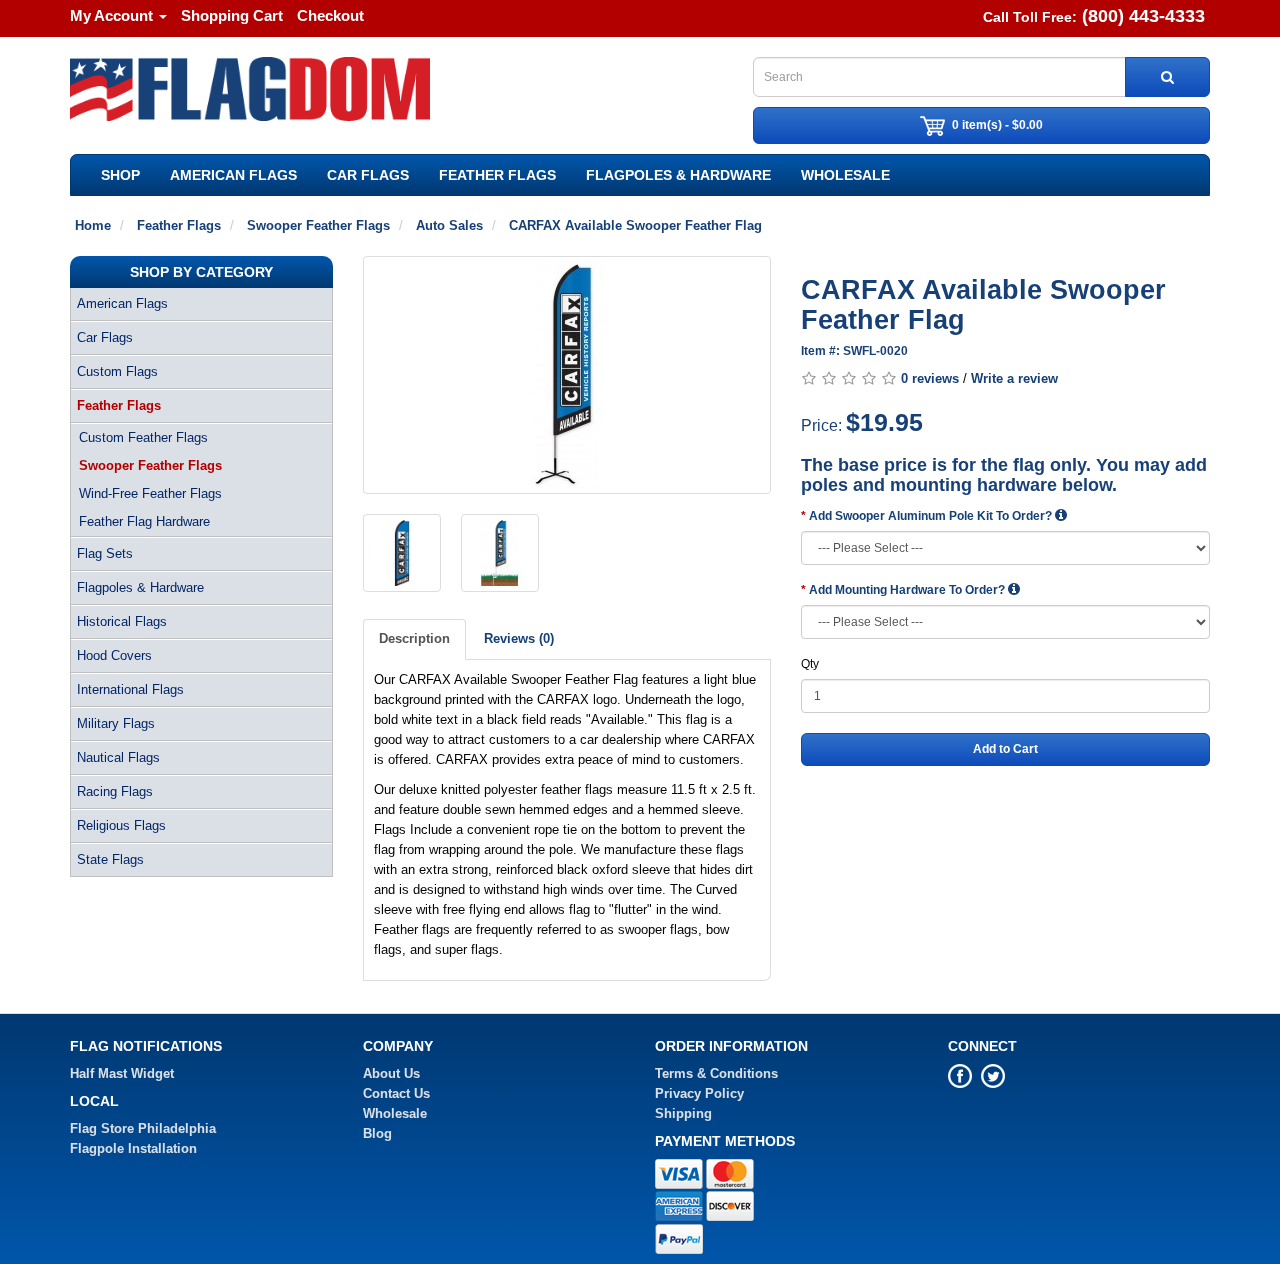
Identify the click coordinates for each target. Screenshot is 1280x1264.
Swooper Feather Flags (150, 465)
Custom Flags (117, 371)
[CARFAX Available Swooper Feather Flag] (567, 375)
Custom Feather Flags (143, 437)
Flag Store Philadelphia (143, 1128)
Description (414, 638)
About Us (391, 1073)
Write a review (1014, 378)
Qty (810, 664)
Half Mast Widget (122, 1073)
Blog (377, 1133)
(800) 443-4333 (1143, 16)
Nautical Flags (118, 757)
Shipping (683, 1113)
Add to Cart (1005, 749)
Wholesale (845, 175)
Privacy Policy (699, 1093)
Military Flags (116, 723)
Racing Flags (115, 791)
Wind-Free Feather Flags (150, 493)
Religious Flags (121, 825)
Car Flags (368, 175)
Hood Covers (114, 655)
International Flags (130, 689)
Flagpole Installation (133, 1148)
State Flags (110, 859)
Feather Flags (497, 175)
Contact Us (396, 1093)
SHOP (120, 175)
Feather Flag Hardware (144, 521)
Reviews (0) (519, 638)
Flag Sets (105, 553)
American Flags (233, 175)
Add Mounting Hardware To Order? (908, 590)
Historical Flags (122, 621)
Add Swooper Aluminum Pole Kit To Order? (932, 516)
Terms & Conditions (716, 1073)
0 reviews (930, 378)
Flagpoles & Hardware (678, 175)
